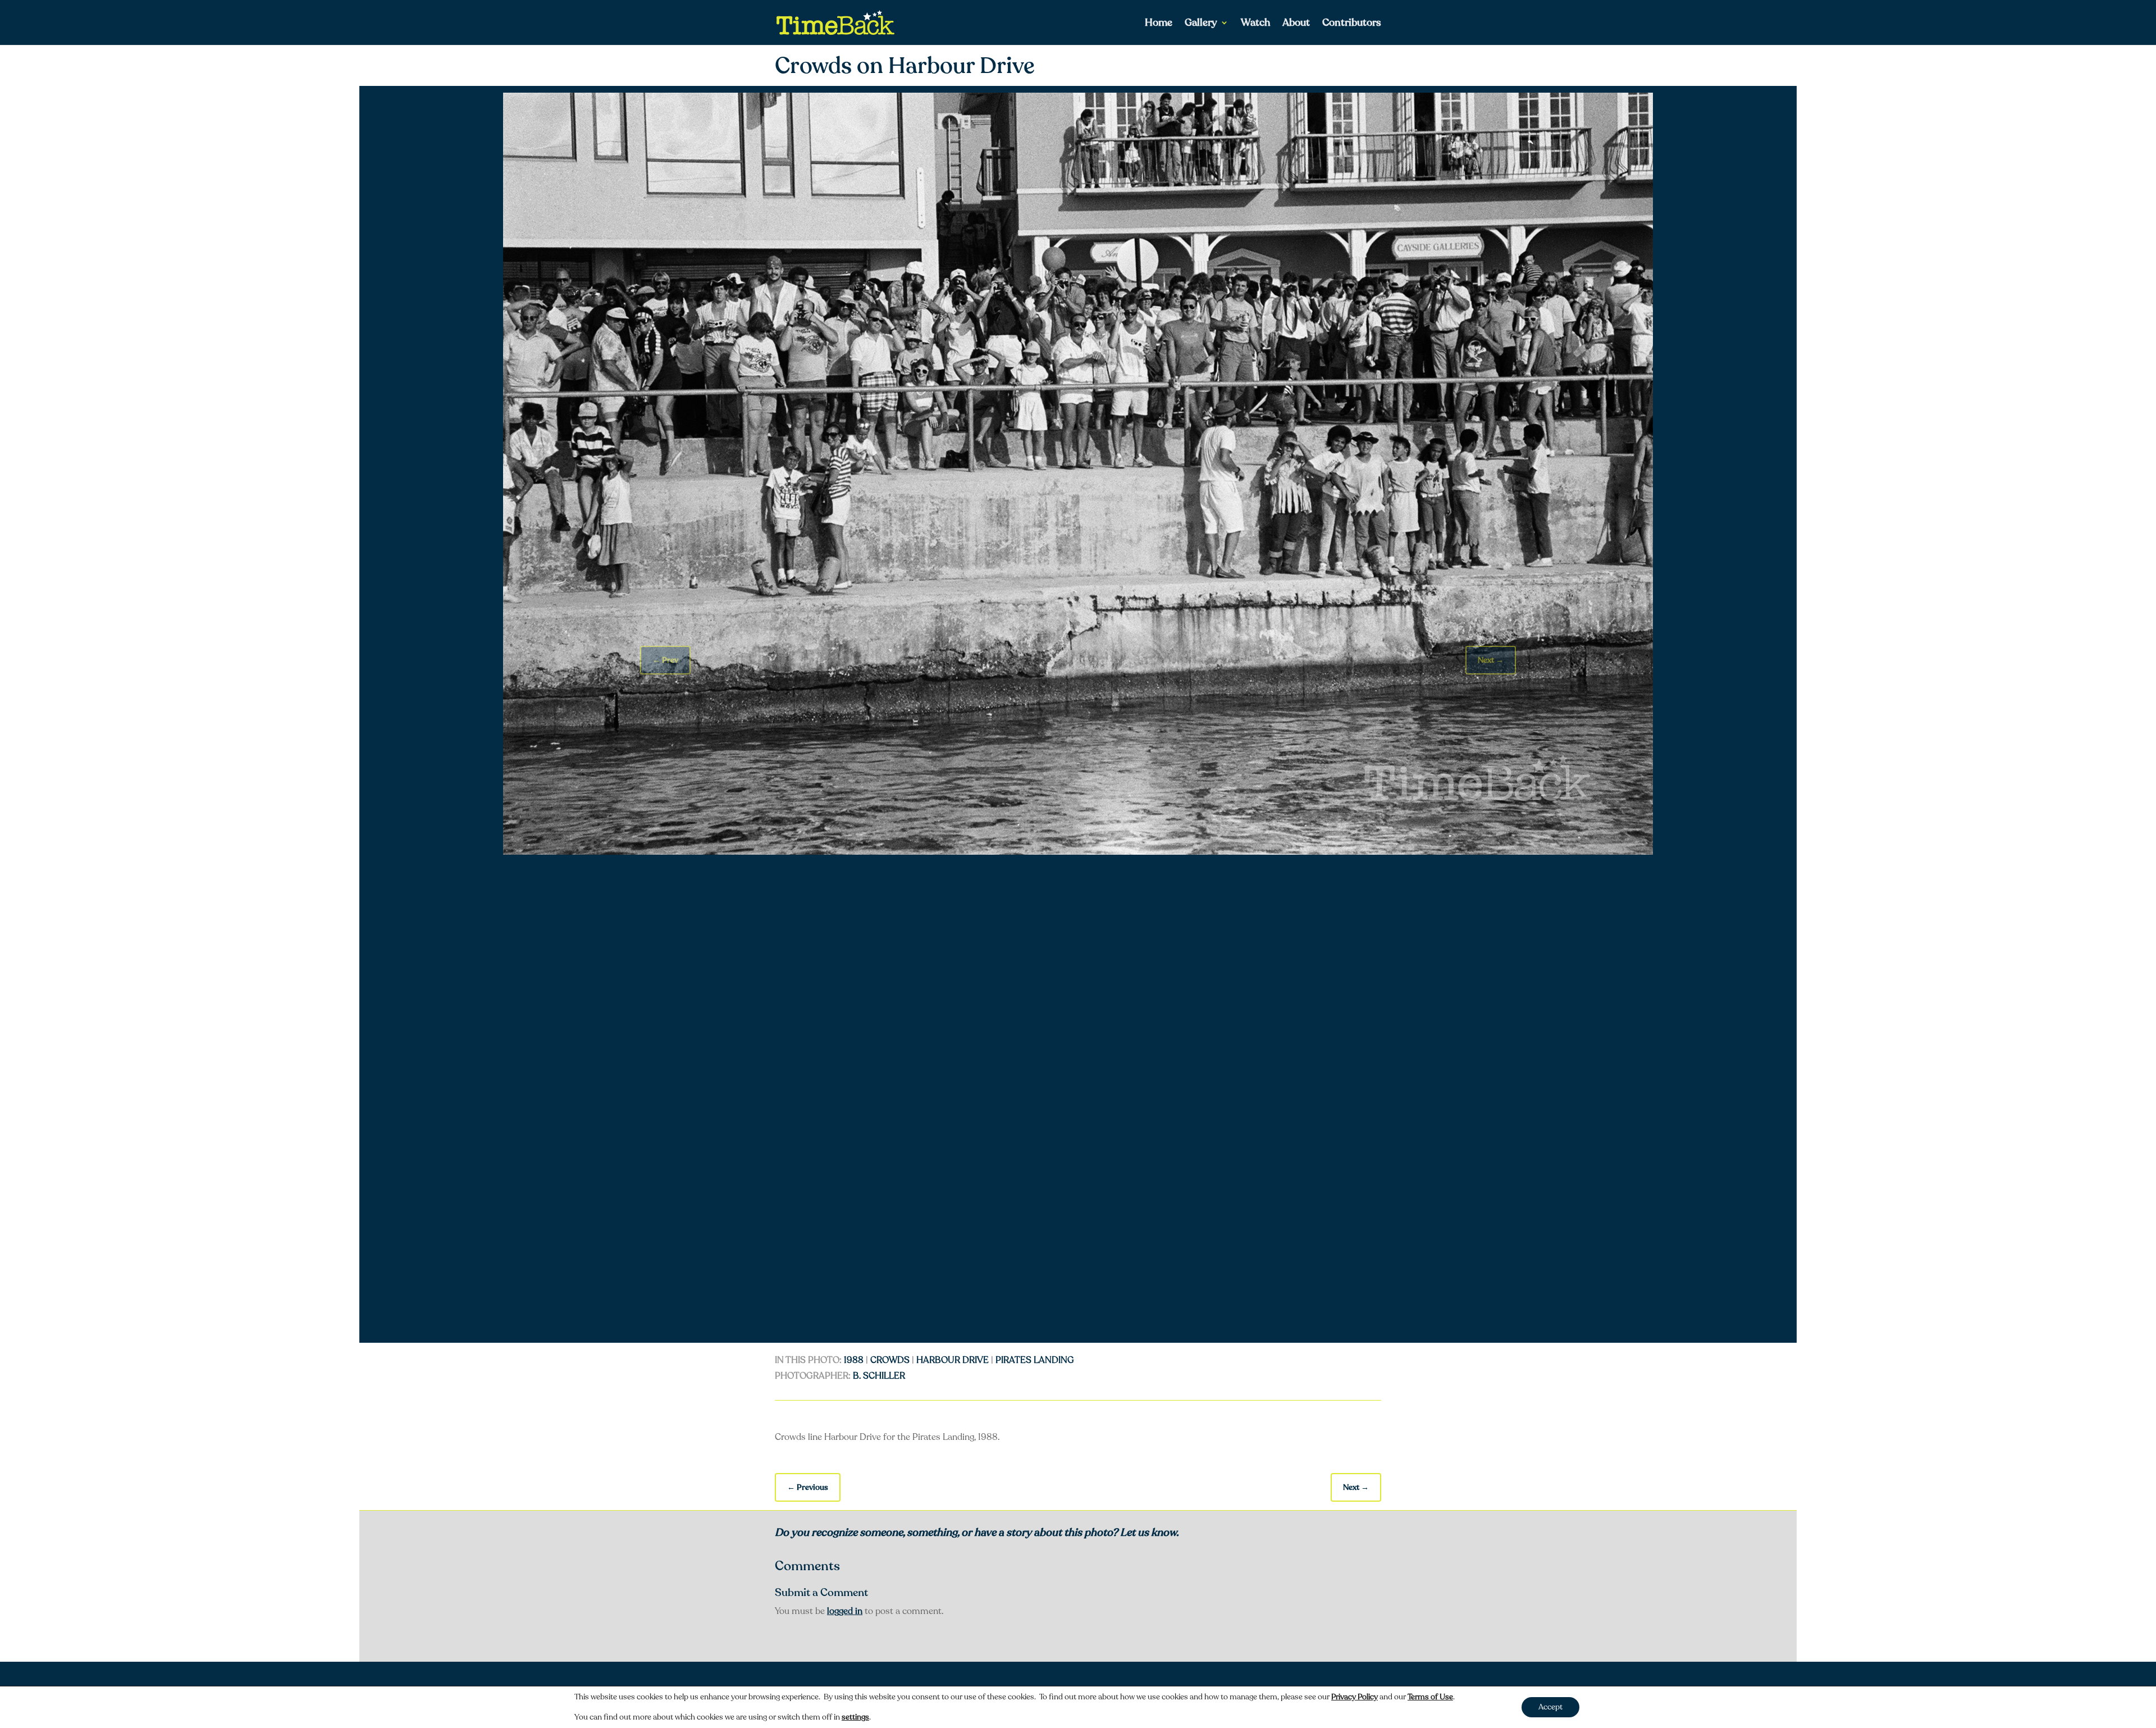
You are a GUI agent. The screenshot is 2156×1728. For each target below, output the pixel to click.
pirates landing (1035, 1360)
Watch (1255, 24)
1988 (854, 1360)
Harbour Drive (953, 1360)
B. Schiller (879, 1376)
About (1296, 24)
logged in (845, 1611)
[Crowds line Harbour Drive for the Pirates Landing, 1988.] (1078, 852)
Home (1159, 24)
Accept (1550, 1707)
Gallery (1201, 24)
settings (855, 1717)
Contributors (1352, 24)
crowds (890, 1360)
